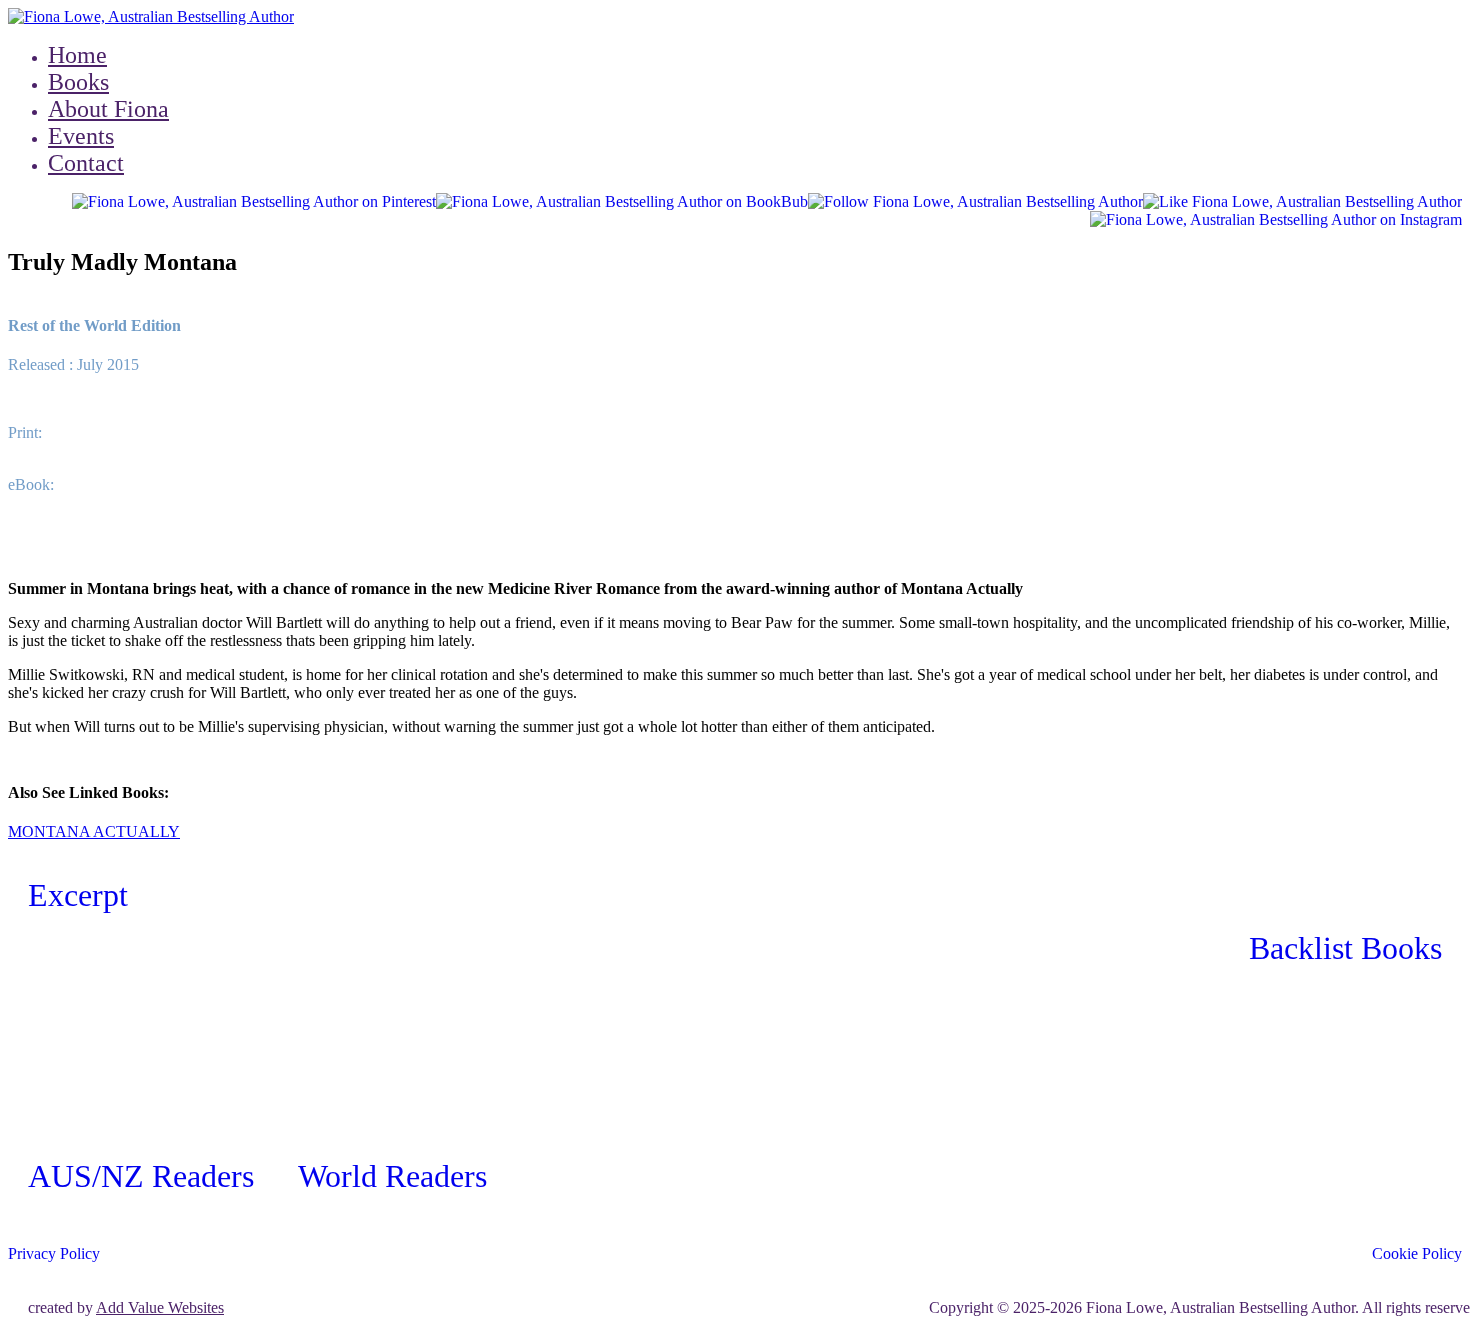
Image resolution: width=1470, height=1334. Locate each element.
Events (81, 136)
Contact (86, 163)
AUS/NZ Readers (141, 1176)
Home (77, 55)
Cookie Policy (1417, 1253)
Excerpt (78, 895)
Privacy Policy (54, 1253)
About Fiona (108, 109)
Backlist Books (1345, 948)
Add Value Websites (160, 1307)
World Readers (392, 1176)
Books (78, 82)
